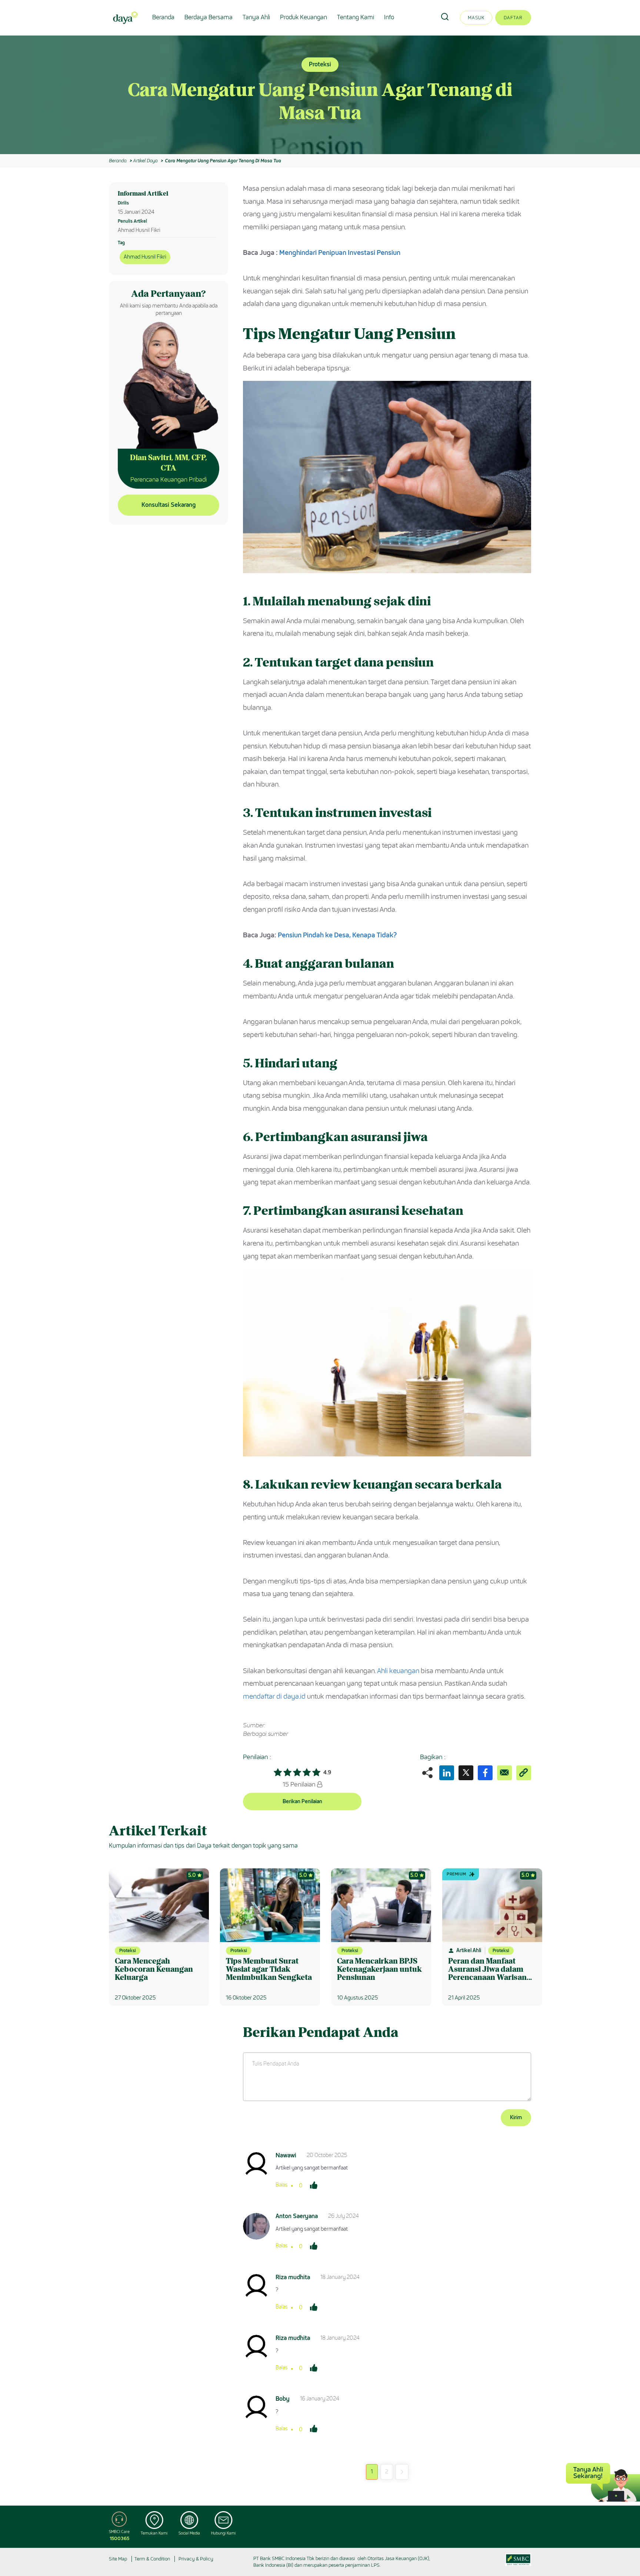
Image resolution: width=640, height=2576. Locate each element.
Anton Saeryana (297, 2216)
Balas (282, 2185)
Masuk (476, 18)
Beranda (163, 17)
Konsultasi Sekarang (169, 505)
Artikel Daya (145, 161)
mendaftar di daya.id (274, 1696)
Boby (283, 2399)
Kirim (516, 2118)
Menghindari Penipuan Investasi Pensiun (340, 253)
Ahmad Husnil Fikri (145, 257)
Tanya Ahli (256, 17)
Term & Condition (152, 2559)
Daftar (513, 18)
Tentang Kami (356, 17)
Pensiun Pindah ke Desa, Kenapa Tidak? (337, 935)
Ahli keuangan (398, 1671)
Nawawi (286, 2155)
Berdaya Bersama (209, 17)
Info (389, 17)
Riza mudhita (293, 2277)
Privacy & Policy (196, 2559)
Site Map (118, 2559)
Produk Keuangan (304, 17)
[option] (320, 95)
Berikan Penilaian (302, 1801)
